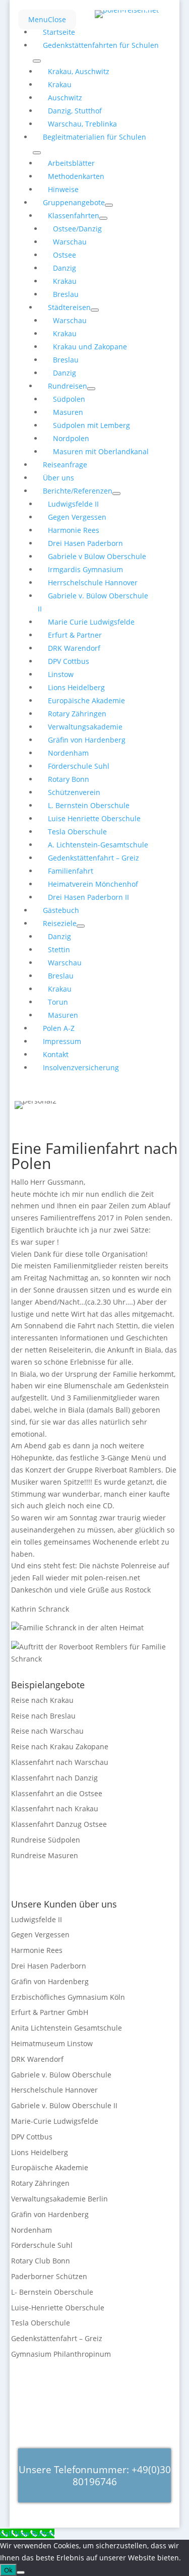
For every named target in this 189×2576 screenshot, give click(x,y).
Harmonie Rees (37, 1950)
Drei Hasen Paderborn (49, 1966)
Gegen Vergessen (40, 1935)
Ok (8, 2570)
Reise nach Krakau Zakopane (60, 1746)
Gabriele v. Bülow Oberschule (61, 2075)
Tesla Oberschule (41, 2323)
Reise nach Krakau (42, 1700)
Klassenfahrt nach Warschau (60, 1762)
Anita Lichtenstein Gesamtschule (67, 2028)
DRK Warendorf (37, 2059)
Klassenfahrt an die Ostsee (57, 1793)
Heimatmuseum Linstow (52, 2043)
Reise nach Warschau (47, 1731)
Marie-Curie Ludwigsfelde (55, 2121)
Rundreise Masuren (45, 1855)
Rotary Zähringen (40, 2183)
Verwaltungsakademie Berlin (59, 2199)
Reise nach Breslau (43, 1716)
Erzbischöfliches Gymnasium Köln (68, 1997)
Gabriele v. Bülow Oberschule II (64, 2105)
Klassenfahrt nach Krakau (55, 1808)
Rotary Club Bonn (41, 2261)
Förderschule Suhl (42, 2245)
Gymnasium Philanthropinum (61, 2354)
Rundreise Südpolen (46, 1840)
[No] (21, 2572)
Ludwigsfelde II (37, 1919)
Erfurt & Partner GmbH (50, 2012)
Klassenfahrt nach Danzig (54, 1778)
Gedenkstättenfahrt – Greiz (57, 2338)
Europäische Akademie (50, 2167)
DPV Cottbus (32, 2137)
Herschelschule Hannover (54, 2090)
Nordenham (31, 2230)
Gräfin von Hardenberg (50, 1981)
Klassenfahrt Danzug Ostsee (59, 1824)
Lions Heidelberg (40, 2152)
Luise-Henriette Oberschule (58, 2308)
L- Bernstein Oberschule (52, 2292)
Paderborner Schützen (49, 2276)
